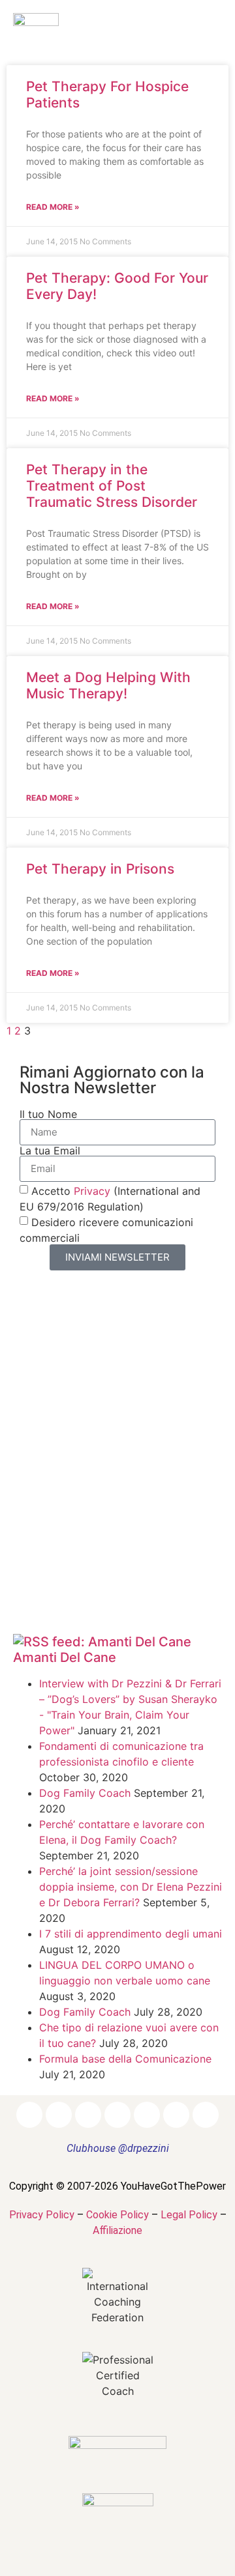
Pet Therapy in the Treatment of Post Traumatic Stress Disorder (112, 486)
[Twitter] (117, 2115)
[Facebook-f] (29, 2115)
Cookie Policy (117, 2215)
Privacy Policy (42, 2215)
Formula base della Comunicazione (125, 2059)
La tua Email (50, 1151)
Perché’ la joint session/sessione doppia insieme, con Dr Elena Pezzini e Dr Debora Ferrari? (131, 1887)
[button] (201, 29)
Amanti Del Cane (65, 1657)
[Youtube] (147, 2115)
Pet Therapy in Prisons (100, 869)
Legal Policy (189, 2215)
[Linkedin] (88, 2115)
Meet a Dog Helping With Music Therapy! (108, 685)
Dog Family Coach (85, 1793)
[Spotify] (176, 2115)
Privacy (92, 1190)
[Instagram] (59, 2115)
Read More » (53, 207)
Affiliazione (117, 2230)
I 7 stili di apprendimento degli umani (131, 1934)
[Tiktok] (206, 2115)
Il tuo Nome (48, 1114)
